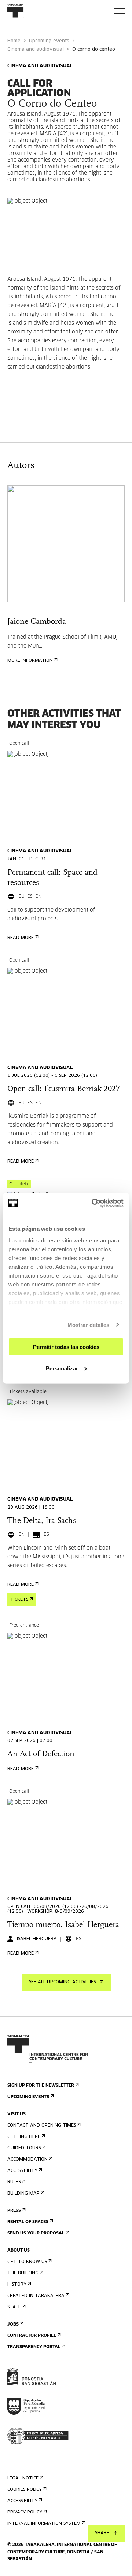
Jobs (13, 2324)
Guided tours (24, 2148)
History (17, 2285)
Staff (14, 2307)
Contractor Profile (32, 2336)
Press (14, 2211)
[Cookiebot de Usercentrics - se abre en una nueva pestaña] (93, 1203)
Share (102, 2533)
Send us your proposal (36, 2233)
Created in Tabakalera (36, 2296)
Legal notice (23, 2478)
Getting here (24, 2137)
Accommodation (27, 2160)
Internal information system (44, 2524)
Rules (14, 2182)
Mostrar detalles (89, 1325)
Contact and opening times (42, 2126)
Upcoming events (49, 41)
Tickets (19, 1600)
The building (23, 2273)
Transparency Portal (34, 2347)
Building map (23, 2194)
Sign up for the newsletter (41, 2086)
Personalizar (62, 1368)
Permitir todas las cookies (66, 1347)
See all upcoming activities (62, 1982)
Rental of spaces (28, 2222)
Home (14, 41)
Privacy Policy (25, 2512)
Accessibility (22, 2171)
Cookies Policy (25, 2490)
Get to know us (27, 2262)
